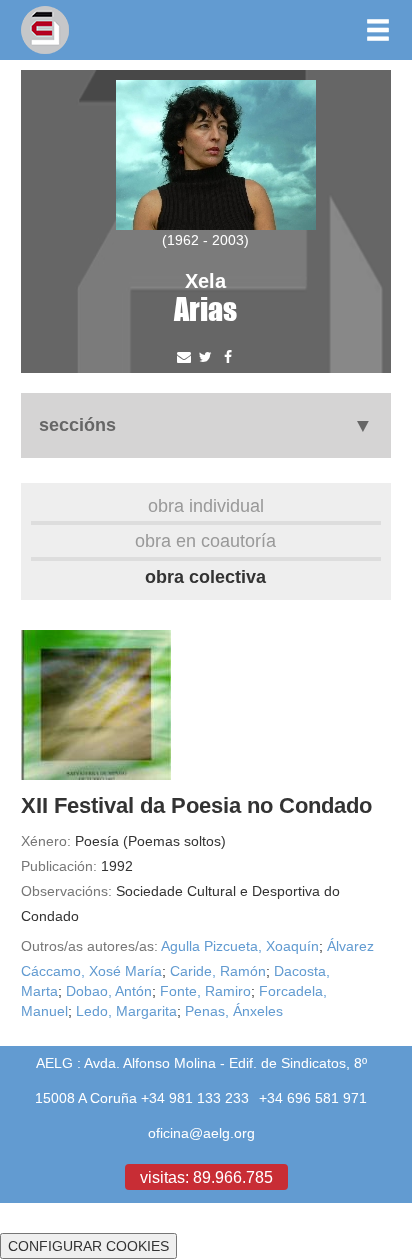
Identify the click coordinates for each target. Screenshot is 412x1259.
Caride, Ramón (218, 971)
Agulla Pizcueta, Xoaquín (240, 946)
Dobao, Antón (109, 991)
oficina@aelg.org (201, 1133)
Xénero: (46, 841)
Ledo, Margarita (126, 1011)
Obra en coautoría (205, 540)
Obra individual (206, 505)
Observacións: (66, 891)
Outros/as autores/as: (89, 946)
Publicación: (59, 866)
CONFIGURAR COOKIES (88, 1246)
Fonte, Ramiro (205, 991)
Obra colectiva (205, 576)
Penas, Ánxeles (234, 1011)
